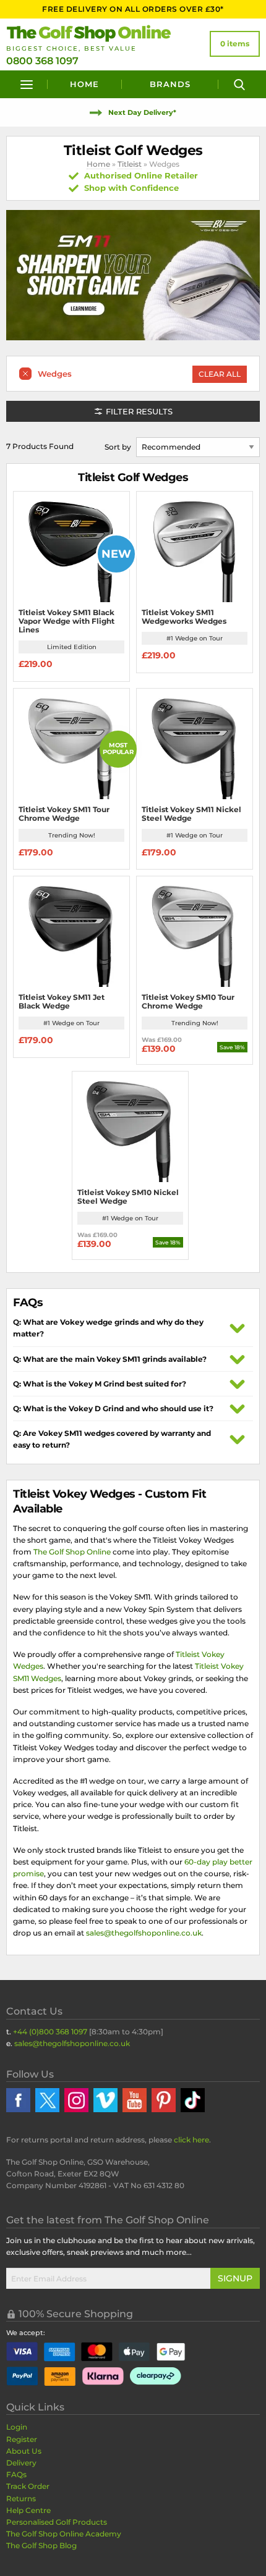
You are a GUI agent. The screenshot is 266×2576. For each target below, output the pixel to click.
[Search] (239, 84)
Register (22, 2439)
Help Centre (28, 2510)
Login (17, 2427)
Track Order (28, 2486)
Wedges (55, 374)
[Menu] (27, 84)
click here (191, 2140)
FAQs (16, 2474)
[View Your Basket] (235, 44)
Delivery (21, 2463)
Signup (235, 2278)
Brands (170, 84)
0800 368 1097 (42, 61)
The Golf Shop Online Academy (64, 2534)
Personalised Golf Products (57, 2522)
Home (84, 84)
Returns (21, 2498)
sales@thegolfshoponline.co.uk (144, 1933)
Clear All (220, 374)
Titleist (130, 164)
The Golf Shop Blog (41, 2545)
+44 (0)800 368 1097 (50, 2032)
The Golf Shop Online (72, 1552)
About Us (24, 2451)
